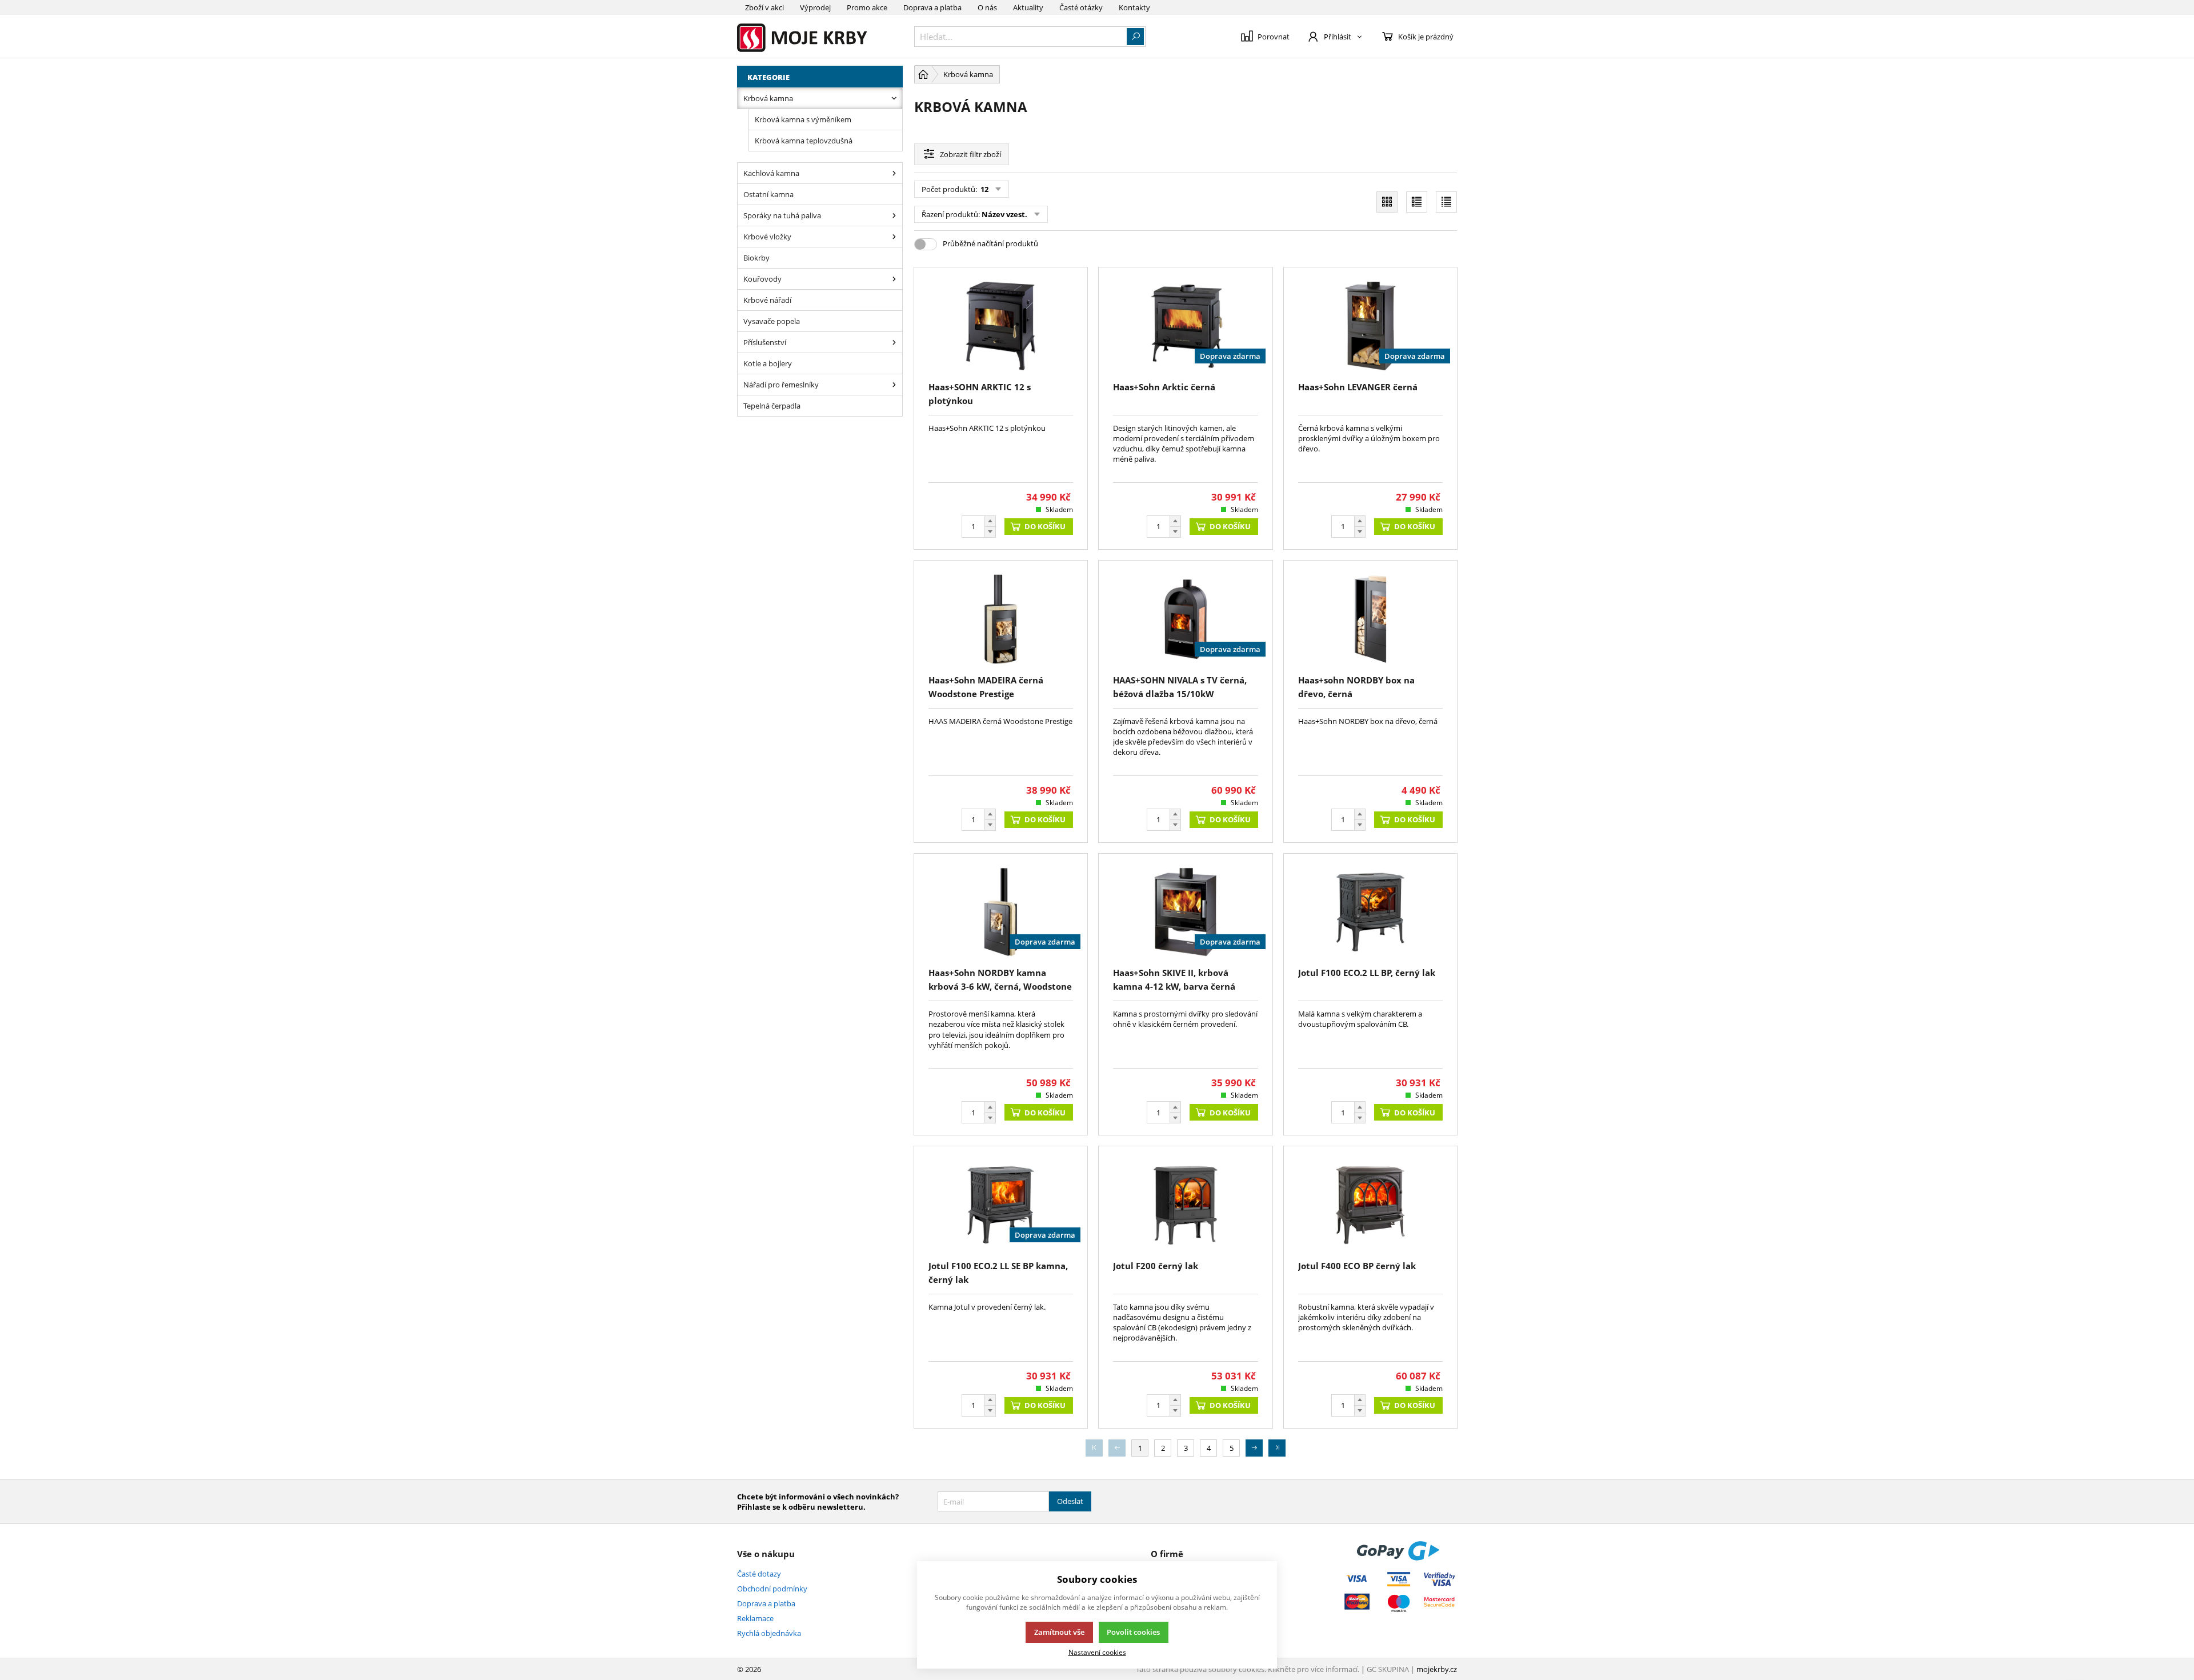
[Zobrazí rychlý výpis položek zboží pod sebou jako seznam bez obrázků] (1446, 202)
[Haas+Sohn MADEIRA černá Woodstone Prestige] (1001, 619)
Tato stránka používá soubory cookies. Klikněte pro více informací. (1248, 1669)
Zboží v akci (764, 7)
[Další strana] (1254, 1448)
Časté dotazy (759, 1574)
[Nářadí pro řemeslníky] (894, 385)
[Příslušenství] (894, 342)
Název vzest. (1004, 214)
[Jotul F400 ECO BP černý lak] (1370, 1205)
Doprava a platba (932, 7)
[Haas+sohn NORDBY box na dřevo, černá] (1370, 619)
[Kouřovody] (894, 279)
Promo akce (867, 7)
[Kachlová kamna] (894, 173)
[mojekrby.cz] (820, 36)
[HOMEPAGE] (923, 74)
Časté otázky (1081, 7)
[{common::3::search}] (1135, 37)
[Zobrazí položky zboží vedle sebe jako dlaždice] (1387, 202)
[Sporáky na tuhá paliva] (894, 215)
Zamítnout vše (1059, 1632)
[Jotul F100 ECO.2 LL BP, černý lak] (1370, 912)
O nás (987, 7)
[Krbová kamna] (894, 98)
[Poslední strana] (1277, 1448)
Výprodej (815, 7)
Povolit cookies (1133, 1632)
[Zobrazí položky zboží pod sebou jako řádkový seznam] (1417, 202)
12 (984, 189)
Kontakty (1134, 7)
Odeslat (1070, 1501)
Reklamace (755, 1618)
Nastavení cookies (1097, 1652)
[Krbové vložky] (894, 237)
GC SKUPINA (1388, 1669)
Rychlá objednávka (769, 1633)
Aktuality (1028, 7)
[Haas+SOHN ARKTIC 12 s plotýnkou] (1001, 326)
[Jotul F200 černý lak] (1185, 1205)
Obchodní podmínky (772, 1589)
